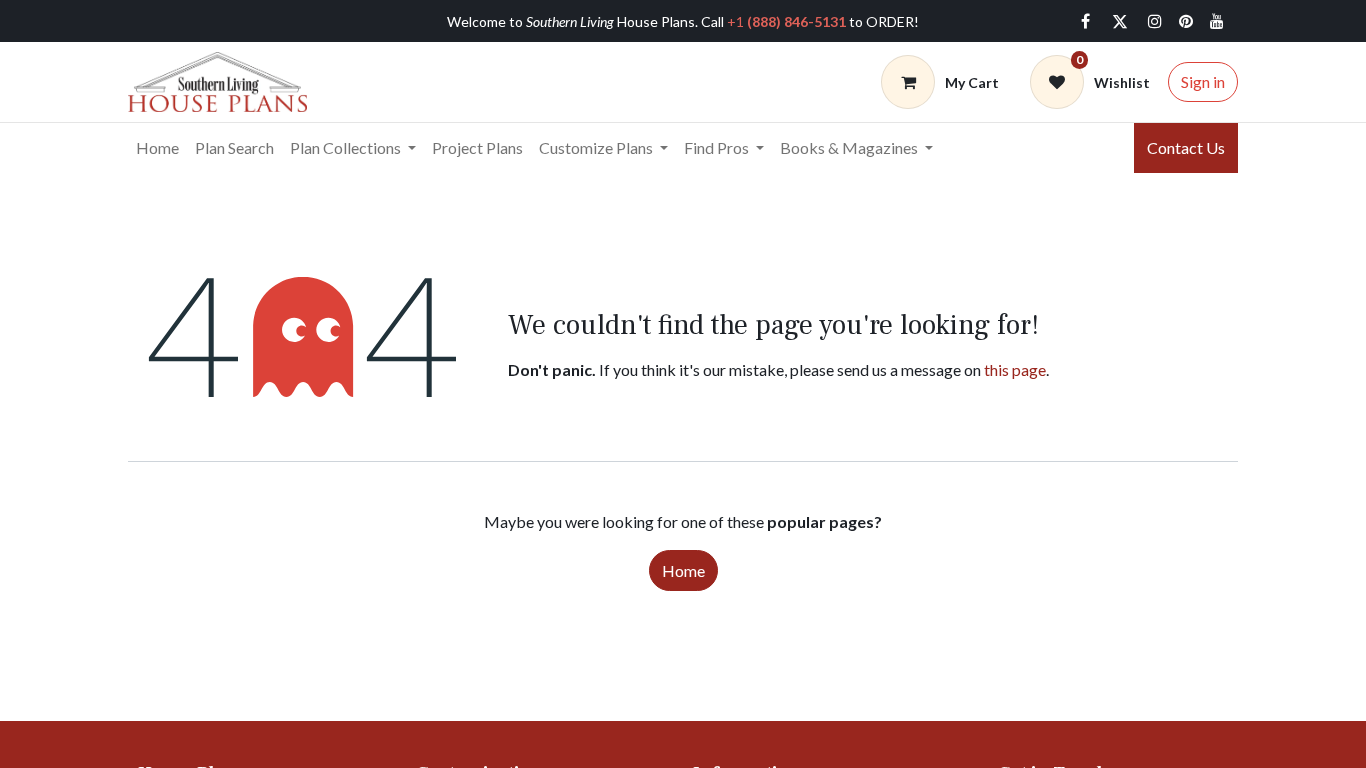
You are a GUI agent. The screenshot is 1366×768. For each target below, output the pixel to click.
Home (683, 570)
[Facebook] (1085, 21)
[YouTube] (1217, 21)
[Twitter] (1120, 21)
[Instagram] (1155, 21)
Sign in (1203, 81)
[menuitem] (157, 148)
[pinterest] (1186, 21)
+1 (786, 21)
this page (1015, 369)
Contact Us (1186, 147)
